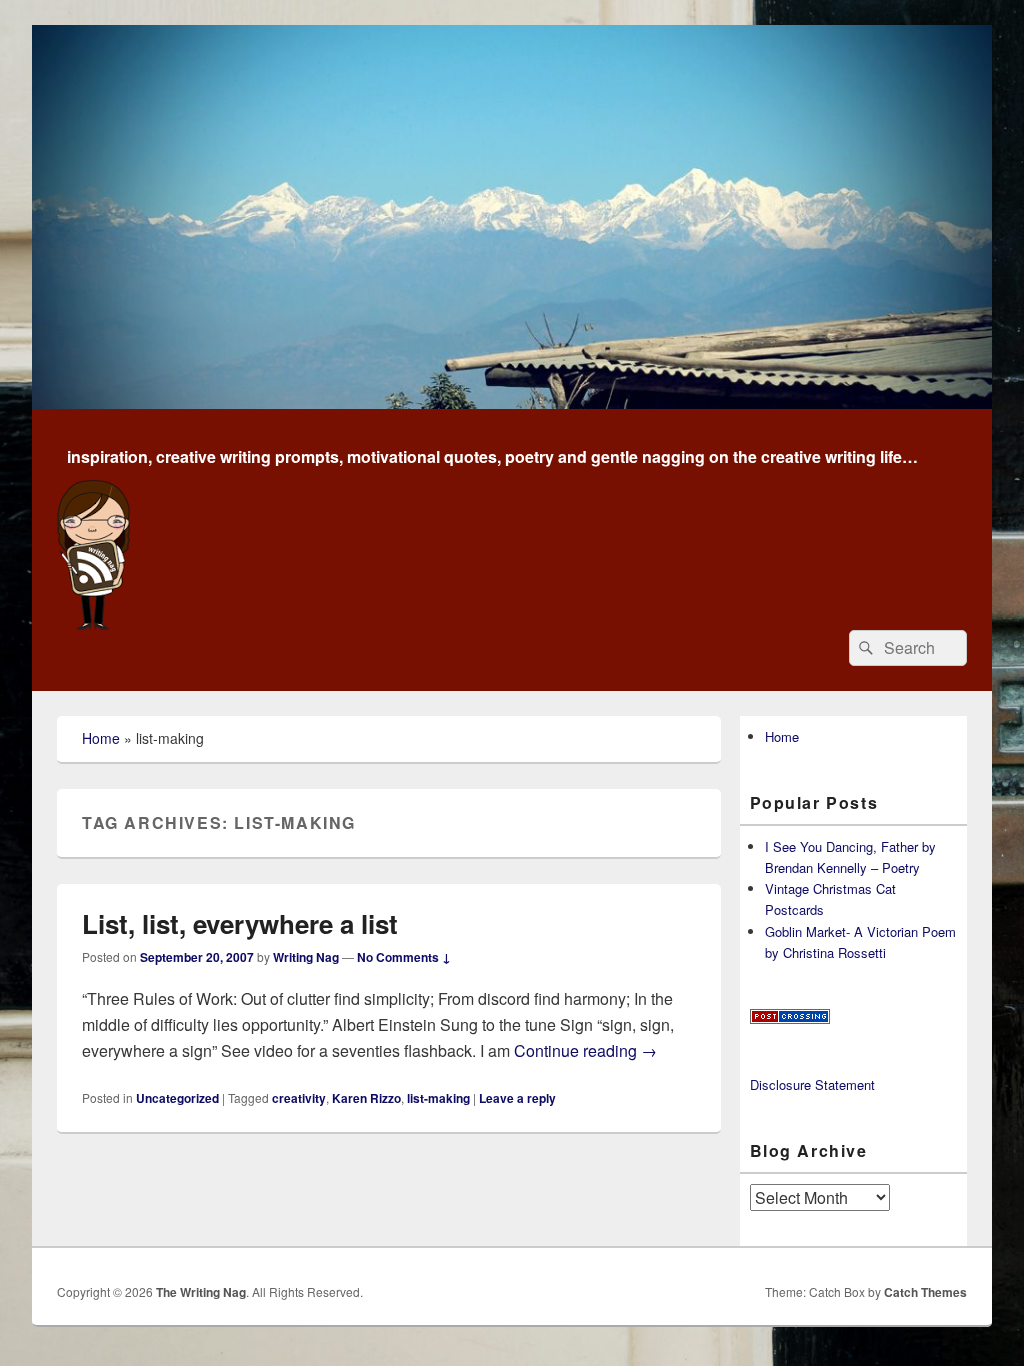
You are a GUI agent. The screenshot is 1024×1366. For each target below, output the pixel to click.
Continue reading (585, 1050)
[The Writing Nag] (512, 402)
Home (101, 738)
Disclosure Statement (812, 1084)
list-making (438, 1098)
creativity (299, 1098)
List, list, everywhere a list (240, 923)
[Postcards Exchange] (790, 1018)
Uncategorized (177, 1098)
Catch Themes (925, 1292)
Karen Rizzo (366, 1098)
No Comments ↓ (404, 957)
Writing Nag (306, 957)
